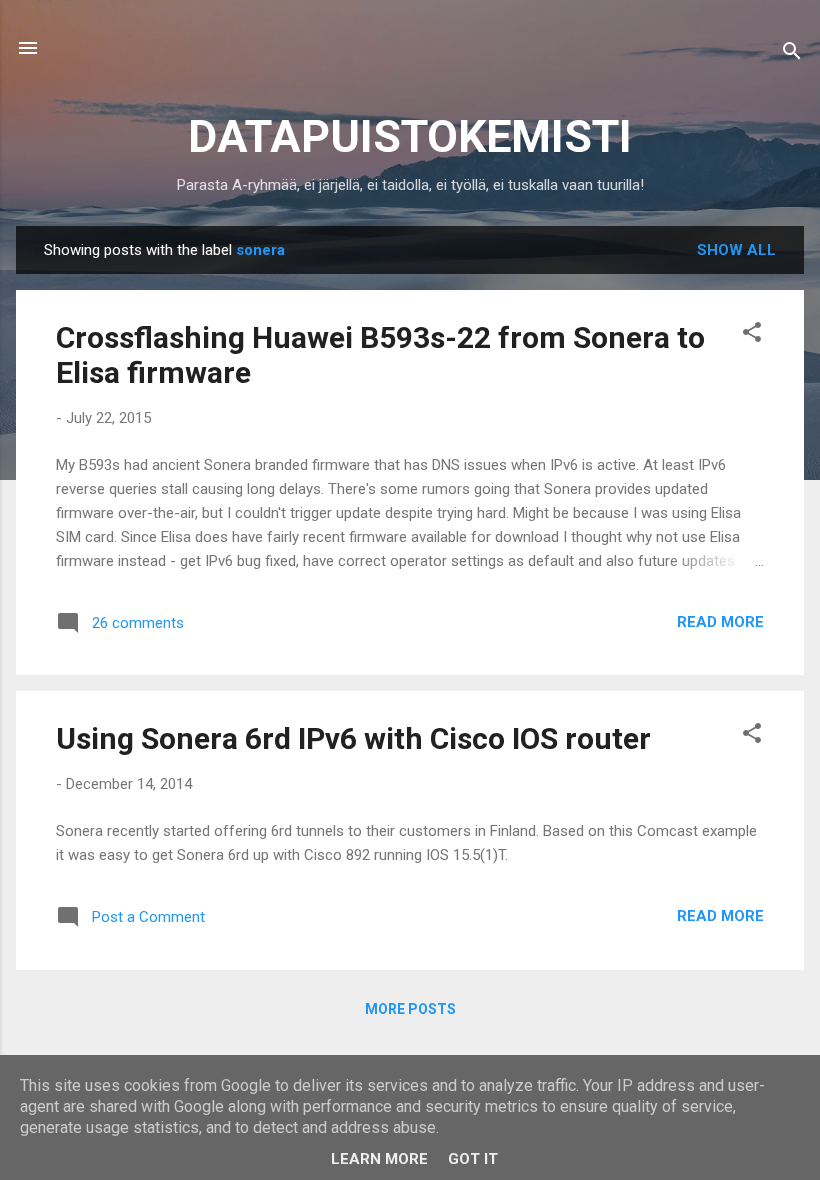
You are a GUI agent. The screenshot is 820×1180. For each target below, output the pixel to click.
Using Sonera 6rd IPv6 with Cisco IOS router (353, 738)
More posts (410, 1009)
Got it (473, 1159)
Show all (736, 250)
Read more (720, 622)
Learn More (379, 1159)
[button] (752, 335)
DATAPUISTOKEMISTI (410, 136)
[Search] (792, 54)
